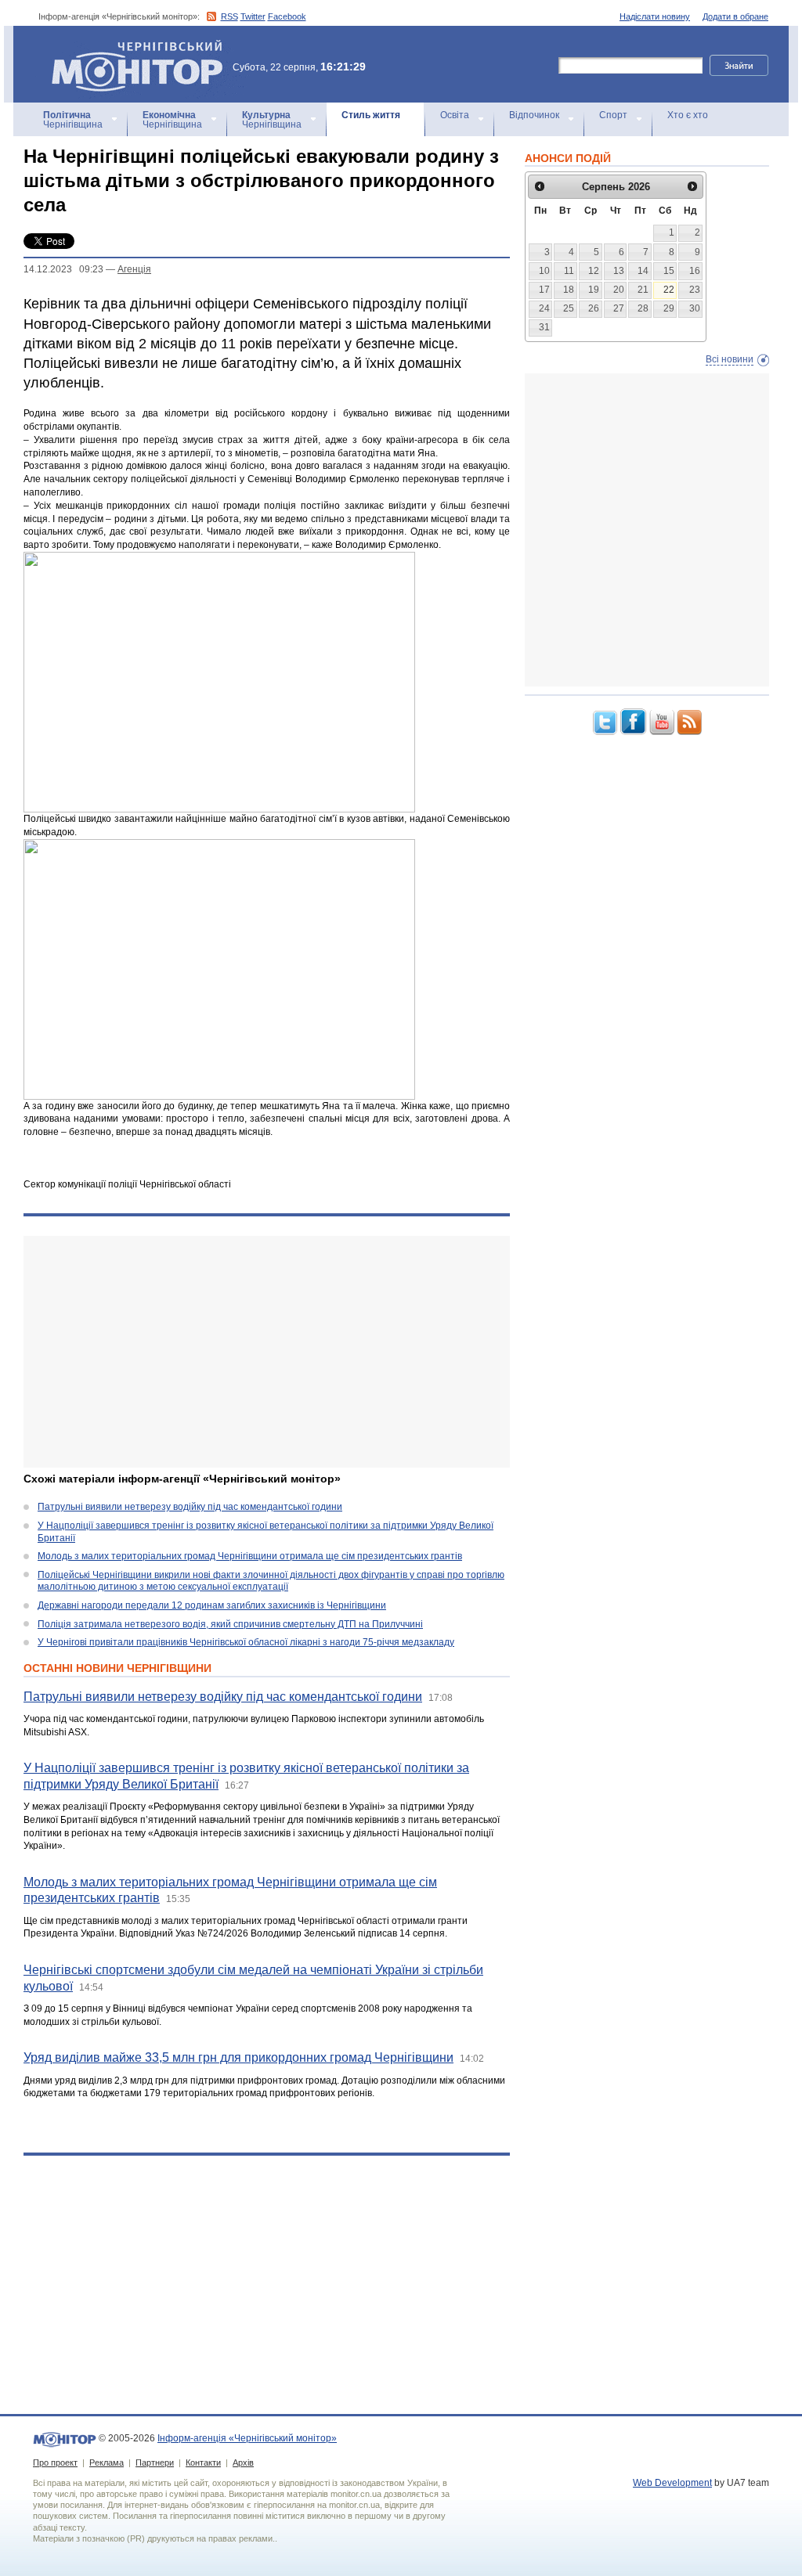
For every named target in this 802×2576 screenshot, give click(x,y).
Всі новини (730, 359)
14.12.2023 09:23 (63, 269)
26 (594, 308)
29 (669, 308)
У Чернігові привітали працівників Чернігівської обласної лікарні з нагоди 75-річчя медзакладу (246, 1642)
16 (695, 271)
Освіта (455, 115)
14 (643, 271)
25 (569, 308)
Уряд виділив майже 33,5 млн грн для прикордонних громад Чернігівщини (238, 2057)
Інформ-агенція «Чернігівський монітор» (130, 47)
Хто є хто (688, 115)
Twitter (253, 16)
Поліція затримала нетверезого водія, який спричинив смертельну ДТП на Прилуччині (230, 1624)
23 (695, 290)
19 (594, 290)
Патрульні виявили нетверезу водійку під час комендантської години (190, 1507)
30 (695, 308)
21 (643, 290)
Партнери (155, 2463)
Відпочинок (534, 115)
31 (544, 327)
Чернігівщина (73, 120)
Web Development (672, 2483)
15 (669, 271)
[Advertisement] (267, 1352)
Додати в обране (735, 16)
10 (544, 271)
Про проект (55, 2463)
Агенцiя (134, 269)
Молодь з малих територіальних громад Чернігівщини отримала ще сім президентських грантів (250, 1556)
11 (569, 271)
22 (669, 290)
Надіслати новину (655, 16)
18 (569, 290)
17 (544, 290)
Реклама (107, 2463)
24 (544, 308)
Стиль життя (371, 115)
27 (619, 308)
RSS (229, 16)
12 (594, 271)
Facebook (287, 16)
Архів (243, 2463)
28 (643, 308)
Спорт (613, 115)
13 (619, 271)
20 (619, 290)
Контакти (203, 2463)
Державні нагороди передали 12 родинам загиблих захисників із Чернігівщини (212, 1605)
